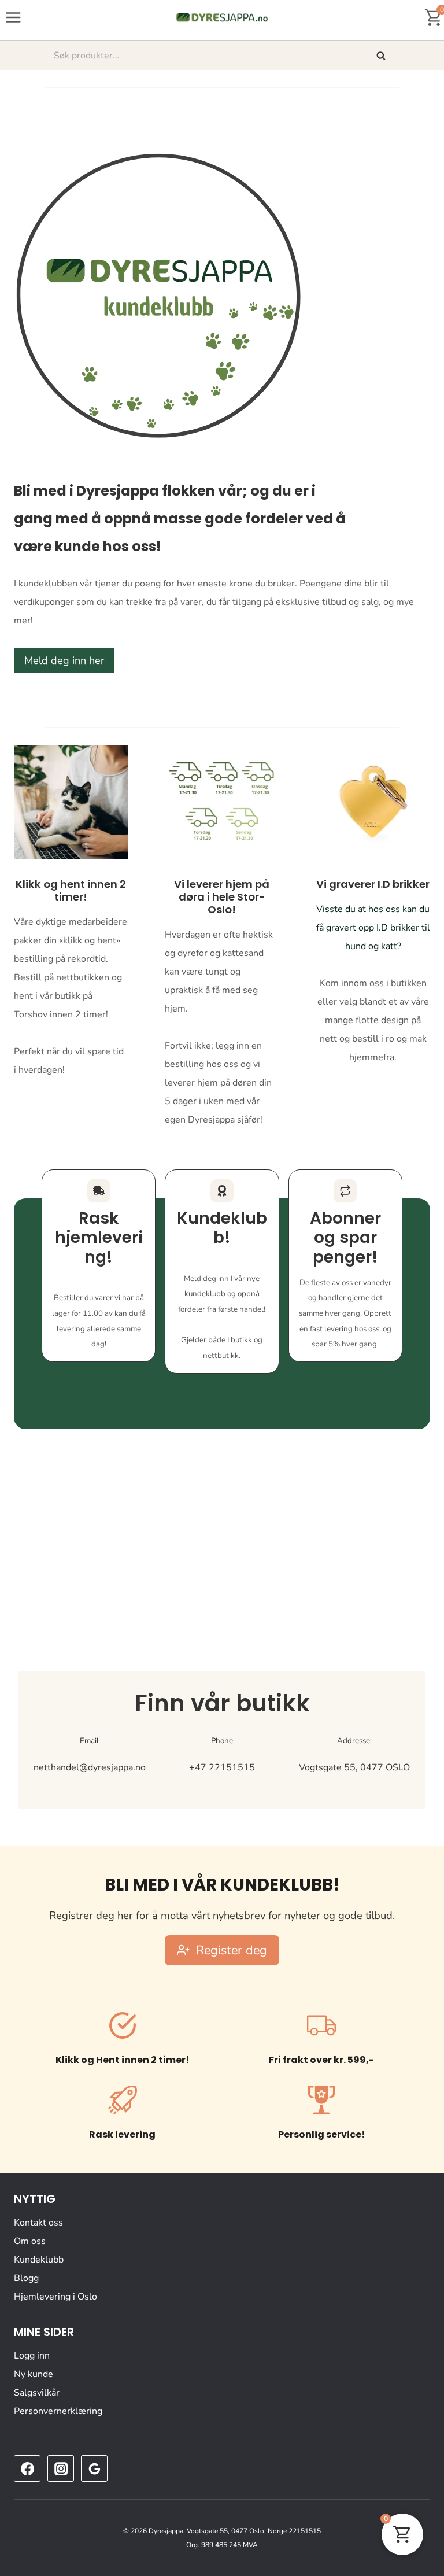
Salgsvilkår (37, 2393)
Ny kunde (34, 2374)
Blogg (26, 2278)
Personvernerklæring (58, 2411)
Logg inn (32, 2356)
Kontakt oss (38, 2223)
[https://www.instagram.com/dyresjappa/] (61, 2468)
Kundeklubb (39, 2260)
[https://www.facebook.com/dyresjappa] (27, 2468)
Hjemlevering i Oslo (55, 2297)
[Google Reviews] (94, 2468)
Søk (382, 56)
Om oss (30, 2241)
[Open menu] (14, 17)
